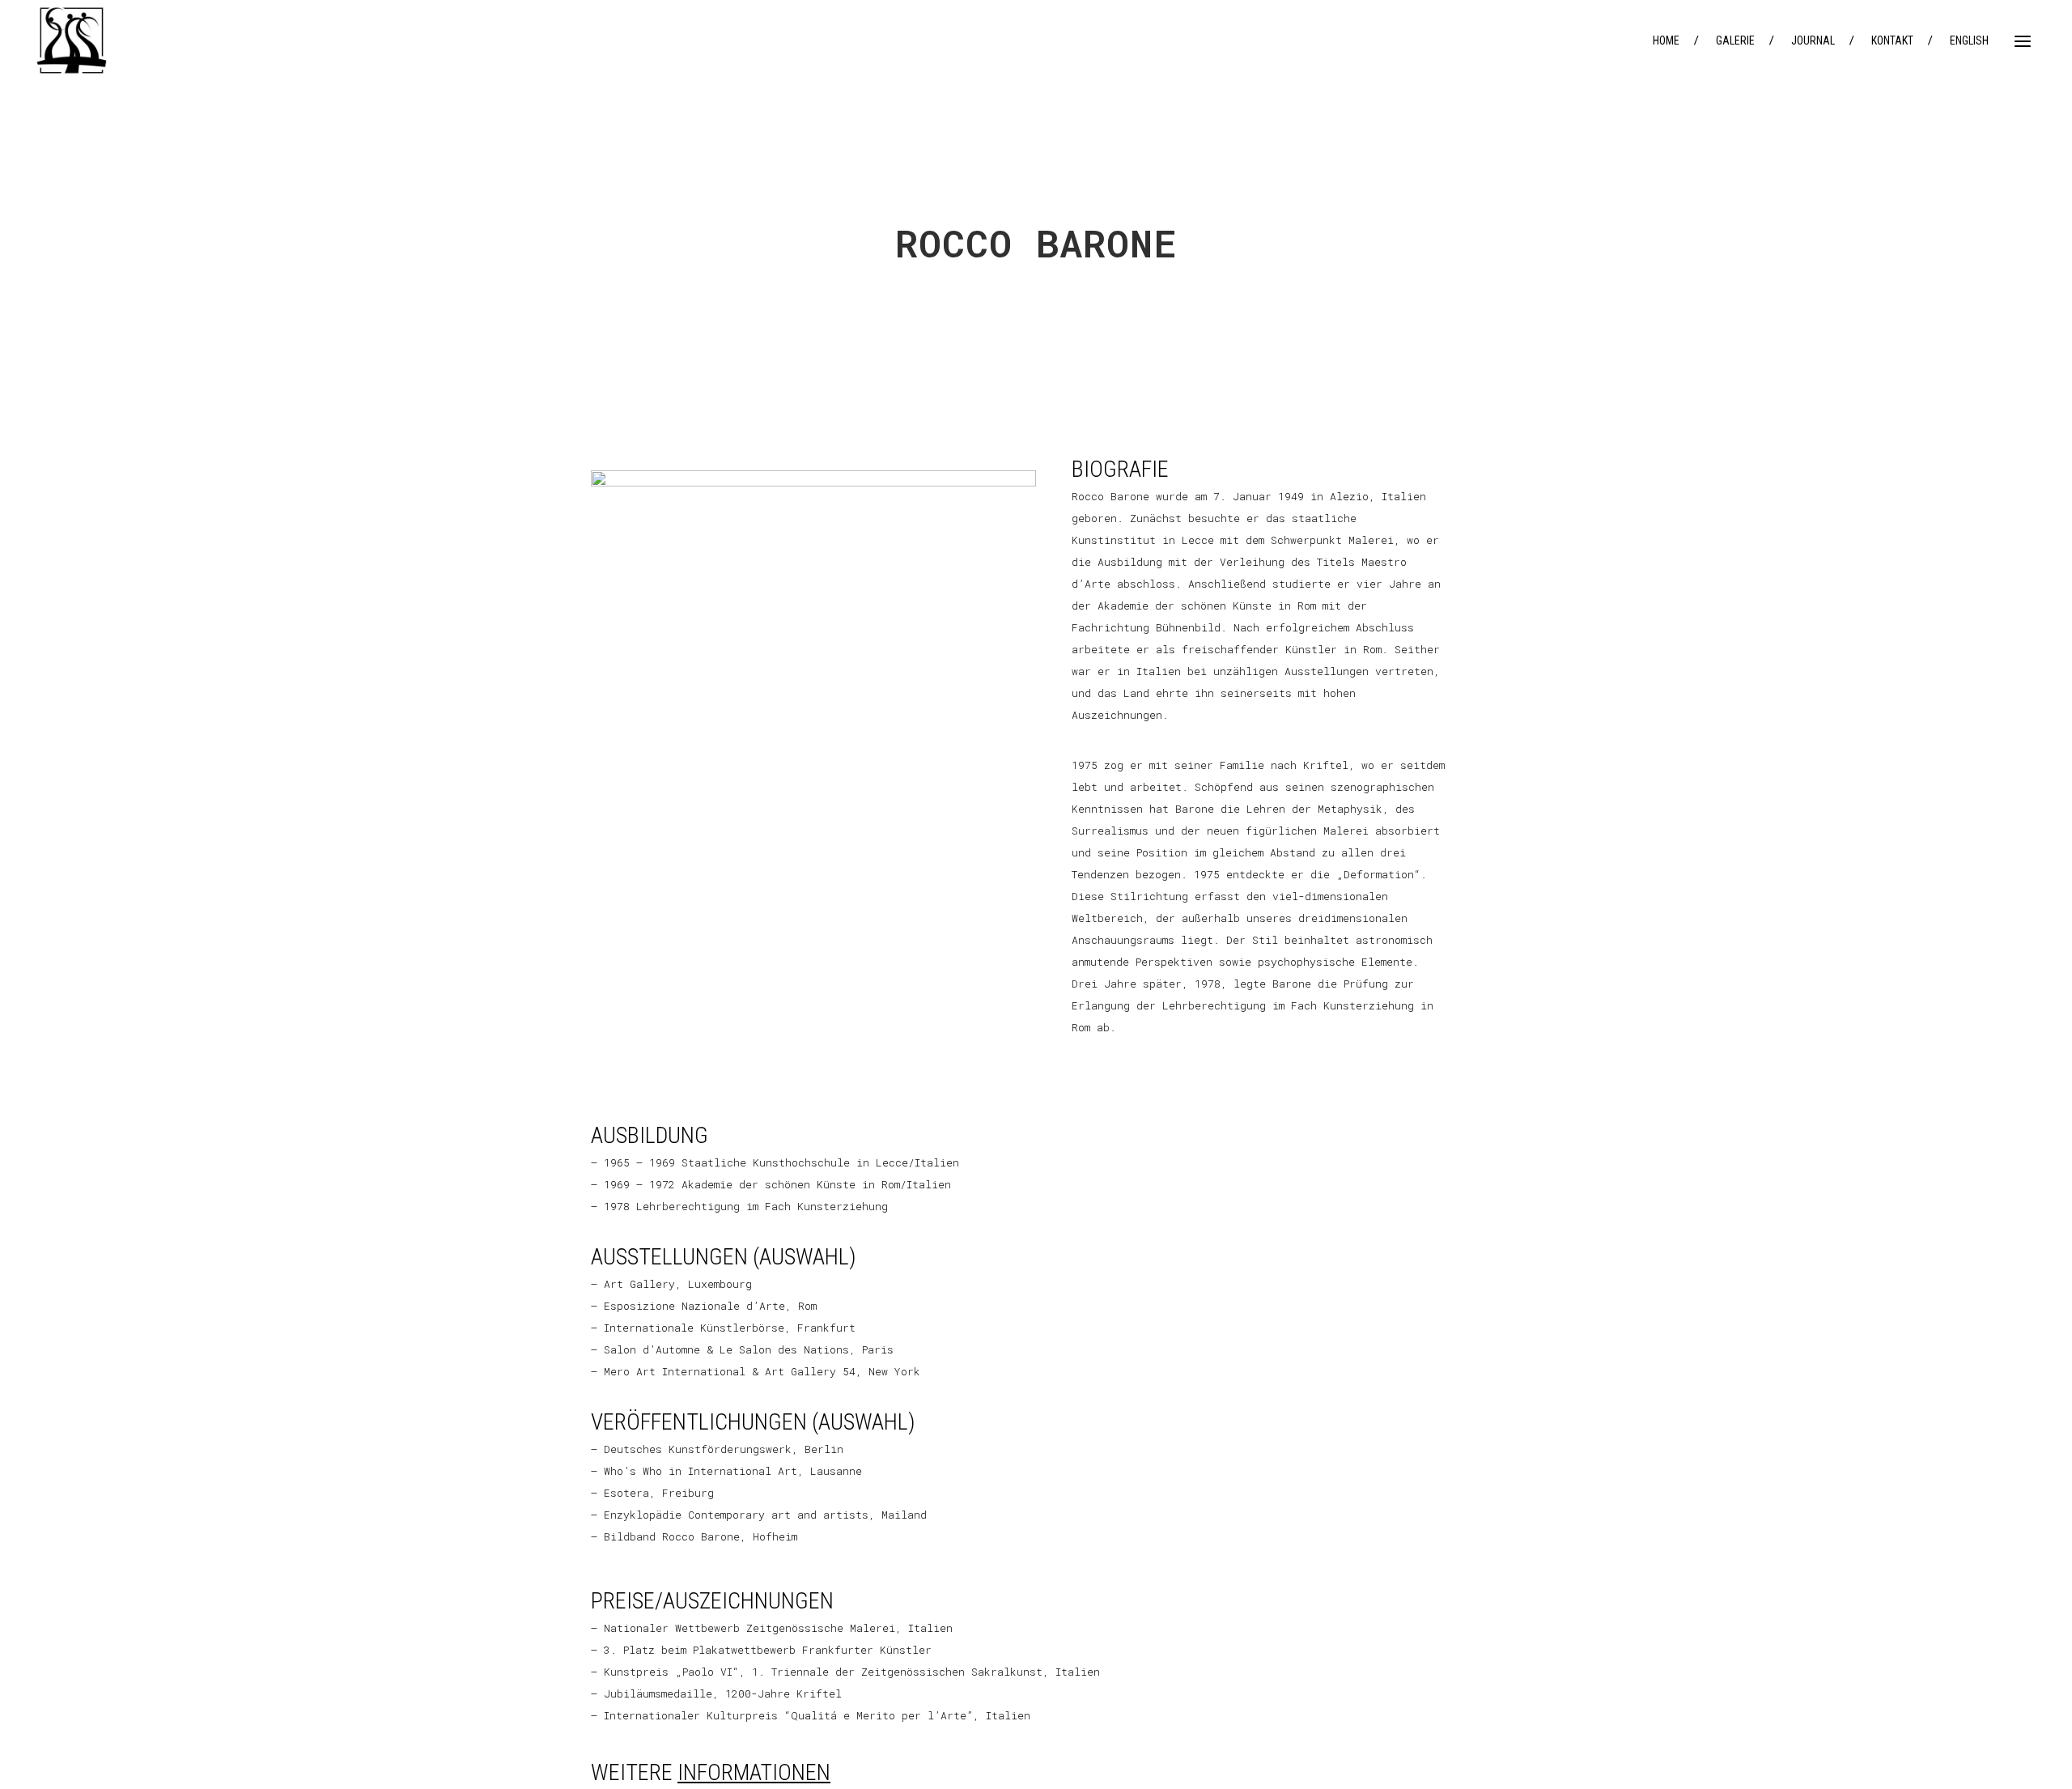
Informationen (754, 1772)
